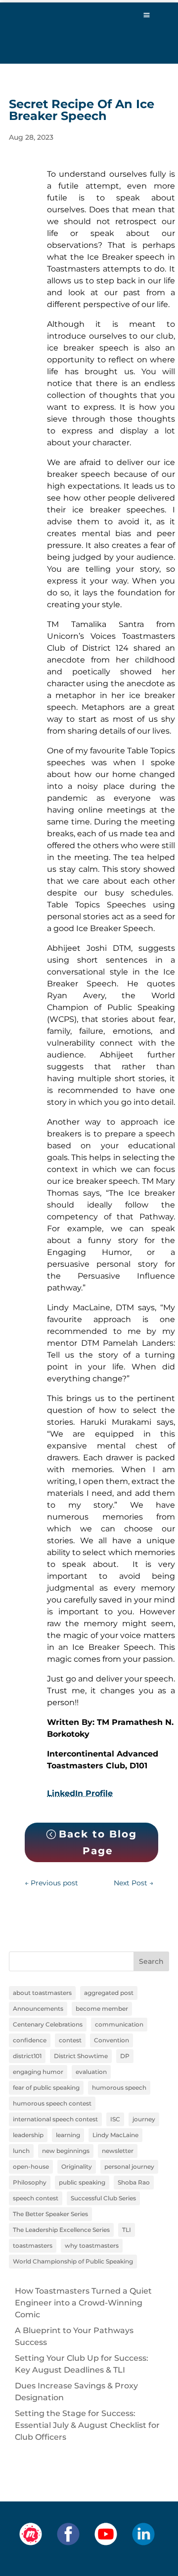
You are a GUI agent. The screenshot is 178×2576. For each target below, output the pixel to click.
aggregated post (109, 1993)
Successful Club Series (103, 2198)
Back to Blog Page (98, 1842)
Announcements (38, 2009)
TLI (127, 2230)
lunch (21, 2151)
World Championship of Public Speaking (73, 2261)
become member (102, 2009)
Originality (77, 2166)
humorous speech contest (52, 2103)
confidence (30, 2040)
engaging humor (38, 2072)
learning (68, 2135)
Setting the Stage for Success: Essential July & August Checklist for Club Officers (87, 2425)
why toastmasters (92, 2245)
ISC (115, 2119)
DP (125, 2056)
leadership (28, 2135)
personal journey (129, 2166)
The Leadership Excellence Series (61, 2230)
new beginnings (66, 2151)
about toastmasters (42, 1993)
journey (144, 2119)
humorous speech (119, 2088)
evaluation (91, 2072)
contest (70, 2040)
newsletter (118, 2151)
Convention (111, 2040)
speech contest (36, 2198)
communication (119, 2024)
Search (151, 1961)
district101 (27, 2056)
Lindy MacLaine (115, 2135)
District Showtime (81, 2056)
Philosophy (30, 2182)
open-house (31, 2166)
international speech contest (55, 2119)
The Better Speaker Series (50, 2214)
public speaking (82, 2182)
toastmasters (33, 2245)
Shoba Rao (134, 2182)
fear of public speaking (46, 2088)
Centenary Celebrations (48, 2024)
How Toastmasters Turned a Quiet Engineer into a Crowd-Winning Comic (83, 2303)
